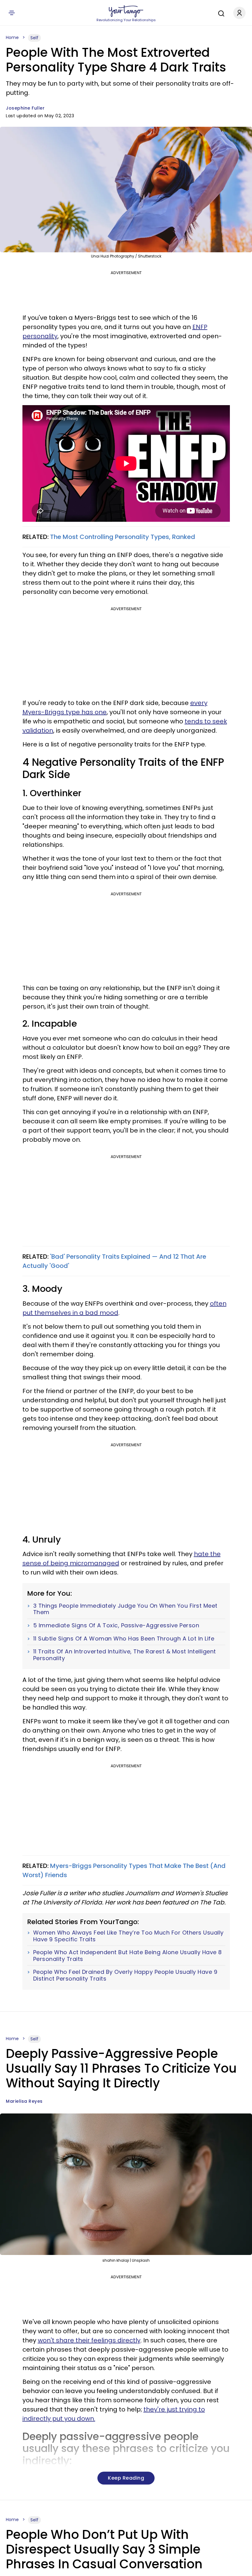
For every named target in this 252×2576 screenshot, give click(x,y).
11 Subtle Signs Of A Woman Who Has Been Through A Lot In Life (124, 1639)
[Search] (220, 13)
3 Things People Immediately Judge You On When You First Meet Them (125, 1609)
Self (34, 38)
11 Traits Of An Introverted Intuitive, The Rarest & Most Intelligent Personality (125, 1655)
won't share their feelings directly (89, 2340)
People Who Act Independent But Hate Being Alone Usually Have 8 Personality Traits (128, 1956)
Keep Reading (126, 2478)
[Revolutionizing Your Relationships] (126, 11)
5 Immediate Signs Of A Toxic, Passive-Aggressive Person (116, 1625)
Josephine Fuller (25, 108)
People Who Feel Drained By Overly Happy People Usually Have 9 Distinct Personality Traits (125, 1975)
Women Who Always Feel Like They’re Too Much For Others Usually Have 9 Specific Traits (128, 1936)
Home (12, 37)
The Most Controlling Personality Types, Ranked (123, 537)
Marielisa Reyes (24, 2101)
